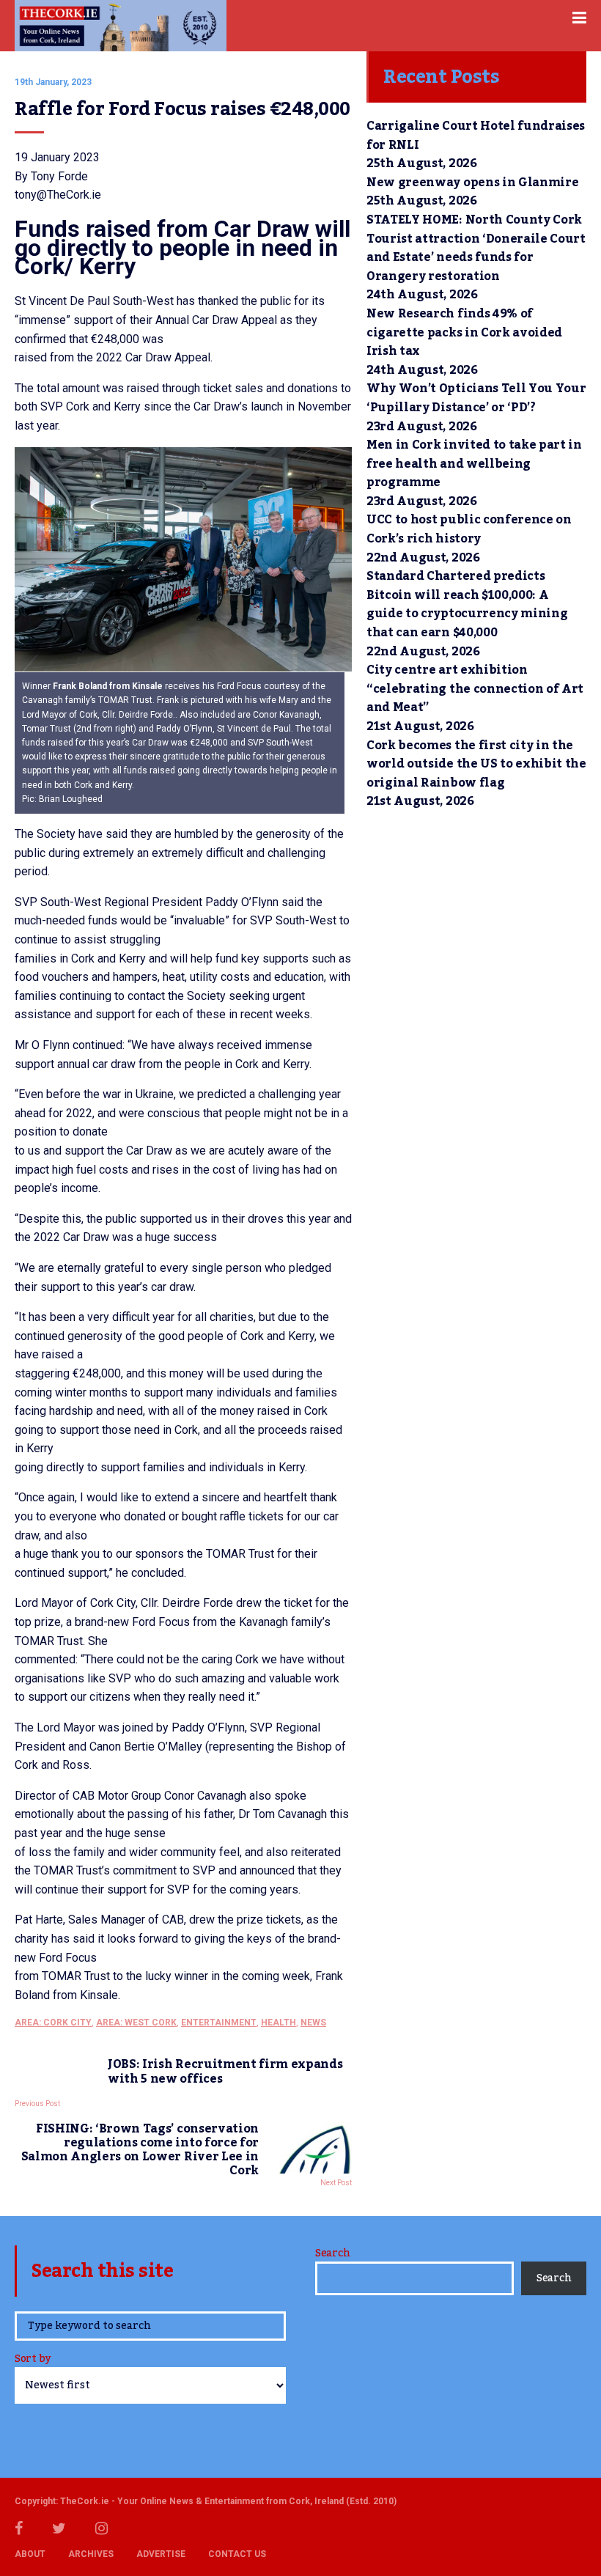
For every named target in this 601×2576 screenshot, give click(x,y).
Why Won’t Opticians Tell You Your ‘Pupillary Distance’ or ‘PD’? (476, 398)
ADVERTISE (161, 2554)
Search (332, 2253)
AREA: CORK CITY (53, 2023)
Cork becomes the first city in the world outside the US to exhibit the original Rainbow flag (476, 764)
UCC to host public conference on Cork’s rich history (469, 529)
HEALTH (279, 2023)
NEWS (313, 2023)
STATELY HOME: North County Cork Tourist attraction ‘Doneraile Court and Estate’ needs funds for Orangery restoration (476, 248)
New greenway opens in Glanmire (472, 183)
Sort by (33, 2360)
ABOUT (30, 2554)
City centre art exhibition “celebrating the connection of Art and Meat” (475, 689)
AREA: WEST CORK (136, 2023)
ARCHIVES (91, 2554)
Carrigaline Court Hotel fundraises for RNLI (476, 136)
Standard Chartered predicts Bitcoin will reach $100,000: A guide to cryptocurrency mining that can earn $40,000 (467, 604)
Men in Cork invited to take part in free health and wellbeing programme (474, 464)
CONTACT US (237, 2554)
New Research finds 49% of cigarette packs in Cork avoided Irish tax (464, 332)
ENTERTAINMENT (219, 2023)
